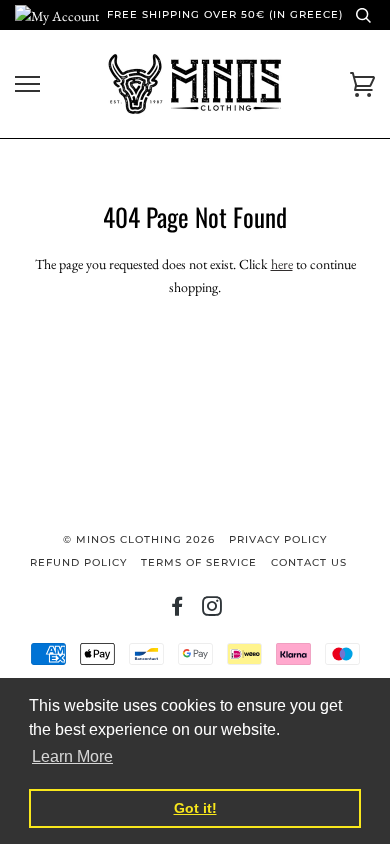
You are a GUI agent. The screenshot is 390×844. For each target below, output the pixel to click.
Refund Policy (78, 562)
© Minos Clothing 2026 (139, 539)
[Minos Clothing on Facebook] (177, 610)
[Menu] (27, 84)
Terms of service (199, 562)
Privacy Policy (278, 539)
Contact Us (309, 562)
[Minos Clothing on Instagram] (212, 610)
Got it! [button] (195, 808)
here (282, 264)
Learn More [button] (72, 756)
